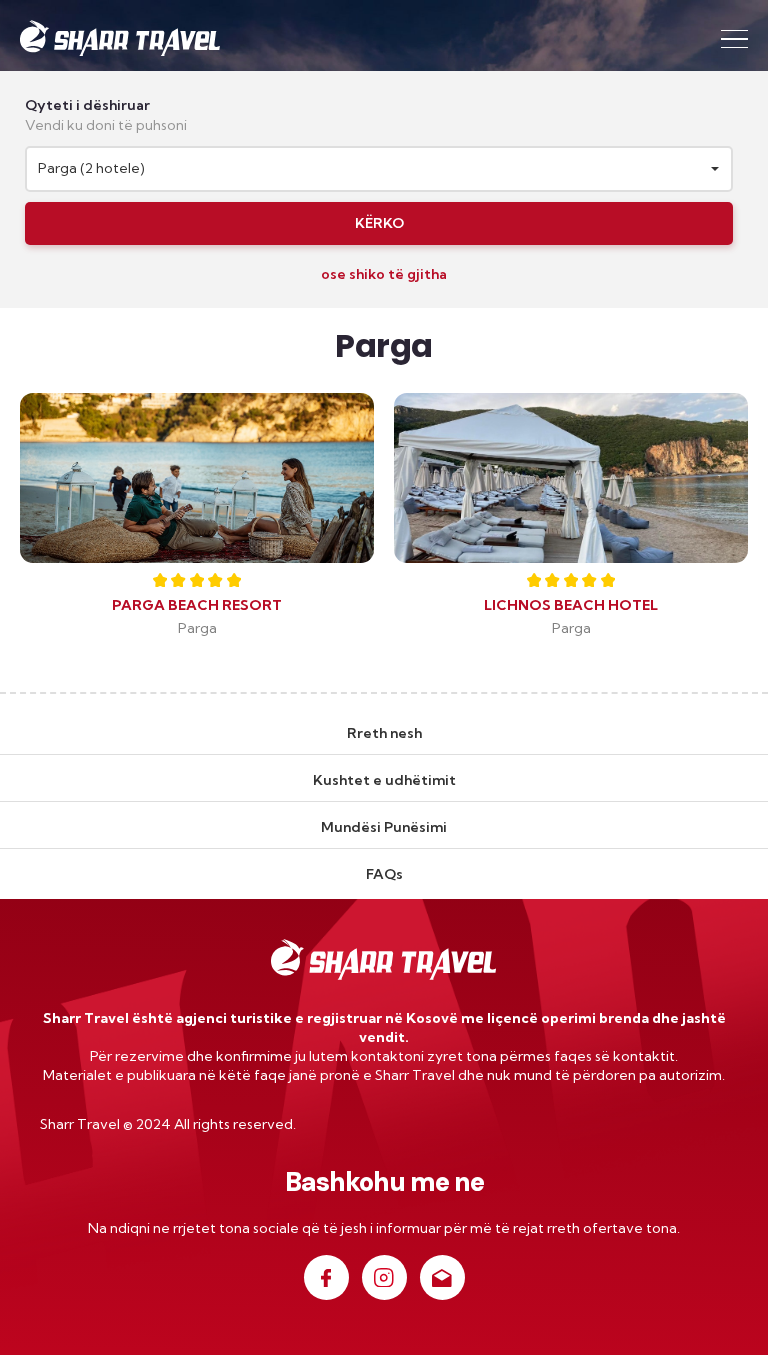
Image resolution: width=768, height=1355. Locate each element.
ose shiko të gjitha (384, 274)
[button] (379, 169)
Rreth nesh (384, 733)
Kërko (379, 223)
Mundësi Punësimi (384, 827)
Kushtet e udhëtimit (384, 780)
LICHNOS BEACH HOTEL (571, 605)
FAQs (384, 874)
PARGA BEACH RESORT (197, 605)
